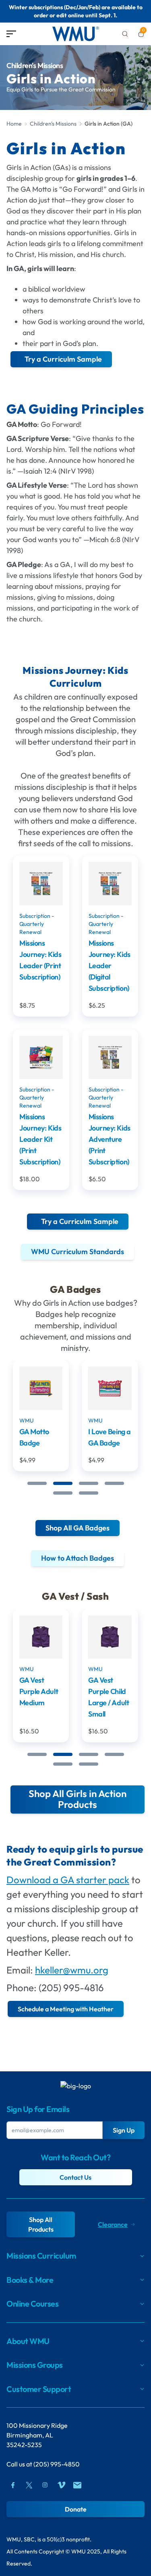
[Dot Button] (37, 1483)
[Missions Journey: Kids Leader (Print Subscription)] (41, 884)
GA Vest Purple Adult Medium (39, 1691)
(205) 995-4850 (57, 2464)
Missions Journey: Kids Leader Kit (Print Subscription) (40, 1139)
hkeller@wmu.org (72, 1970)
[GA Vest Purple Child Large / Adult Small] (110, 1637)
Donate (76, 2509)
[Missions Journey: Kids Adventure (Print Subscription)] (110, 1058)
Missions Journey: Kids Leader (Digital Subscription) (110, 966)
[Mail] (77, 2485)
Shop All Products (41, 2224)
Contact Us (75, 2177)
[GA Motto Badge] (41, 1388)
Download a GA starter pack (68, 1880)
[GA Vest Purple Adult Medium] (41, 1637)
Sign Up (124, 2130)
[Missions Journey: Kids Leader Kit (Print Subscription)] (41, 1058)
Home (14, 124)
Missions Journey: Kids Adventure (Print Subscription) (110, 1139)
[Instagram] (45, 2485)
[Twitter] (29, 2485)
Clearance (113, 2224)
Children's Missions (53, 124)
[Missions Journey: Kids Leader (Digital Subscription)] (110, 884)
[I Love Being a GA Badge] (110, 1388)
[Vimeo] (61, 2485)
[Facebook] (13, 2485)
